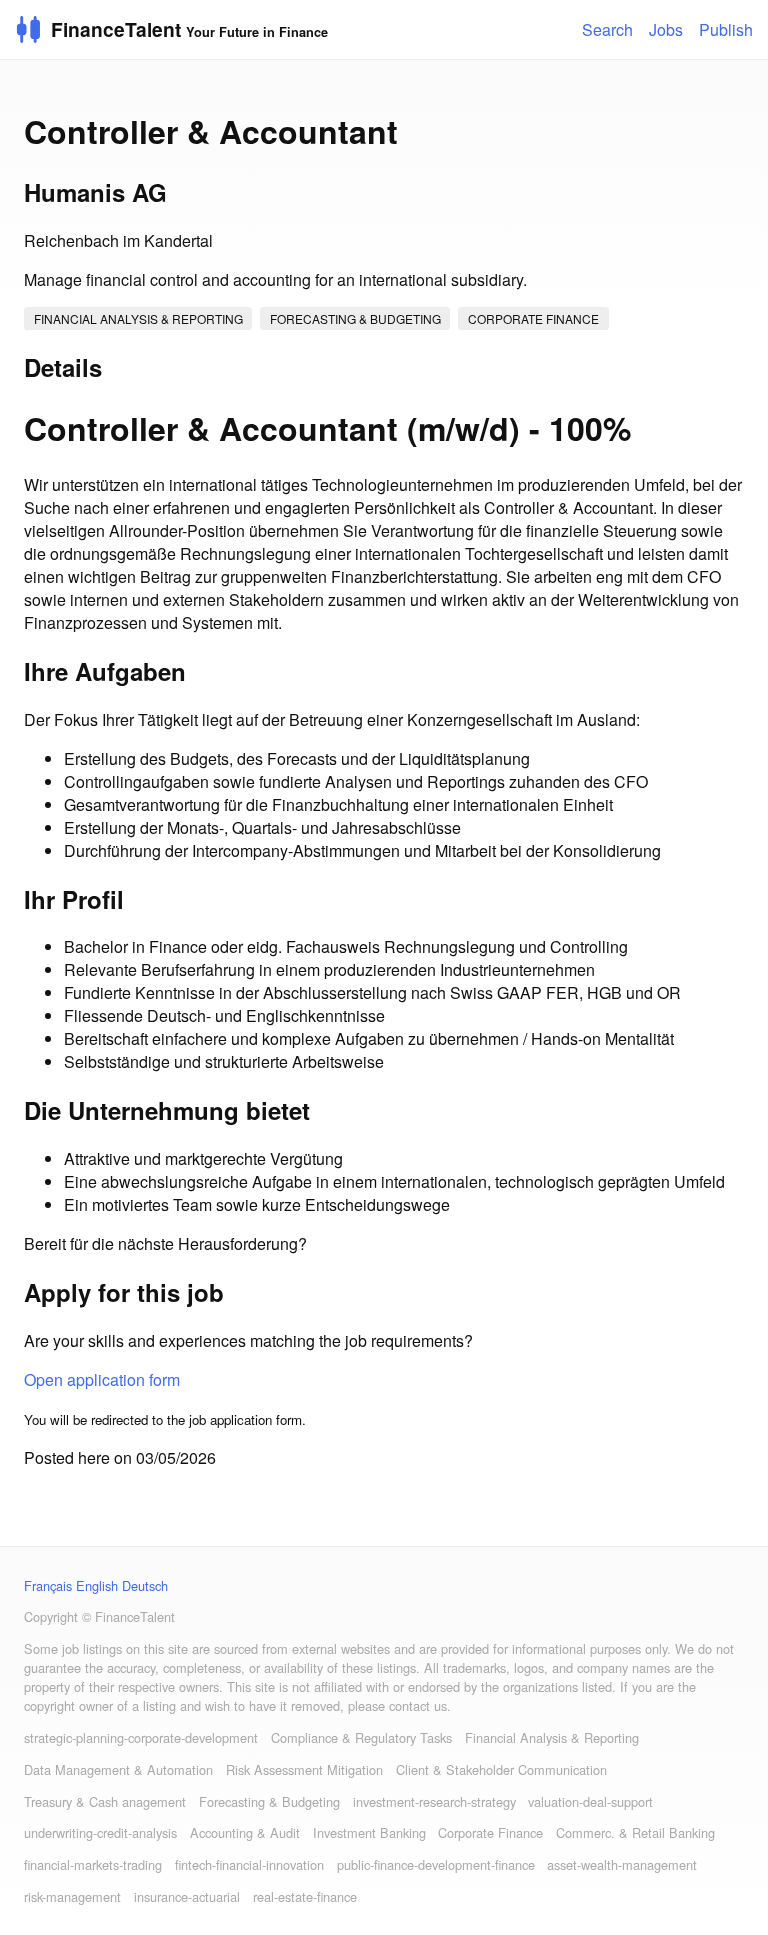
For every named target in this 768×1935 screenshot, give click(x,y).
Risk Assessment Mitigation (304, 1769)
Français (48, 1585)
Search (607, 29)
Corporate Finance (533, 318)
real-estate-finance (305, 1896)
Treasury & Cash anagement (105, 1801)
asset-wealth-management (622, 1864)
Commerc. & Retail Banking (635, 1832)
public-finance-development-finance (436, 1864)
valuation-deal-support (590, 1801)
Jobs (666, 29)
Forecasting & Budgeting (355, 318)
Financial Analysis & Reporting (138, 318)
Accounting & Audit (245, 1832)
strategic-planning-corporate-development (141, 1737)
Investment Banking (369, 1832)
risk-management (72, 1896)
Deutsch (145, 1585)
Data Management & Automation (118, 1769)
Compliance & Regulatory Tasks (361, 1737)
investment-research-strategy (434, 1801)
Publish (726, 29)
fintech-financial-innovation (249, 1864)
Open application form (102, 1379)
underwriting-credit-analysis (100, 1832)
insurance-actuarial (187, 1896)
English (97, 1585)
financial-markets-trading (93, 1864)
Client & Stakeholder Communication (501, 1769)
